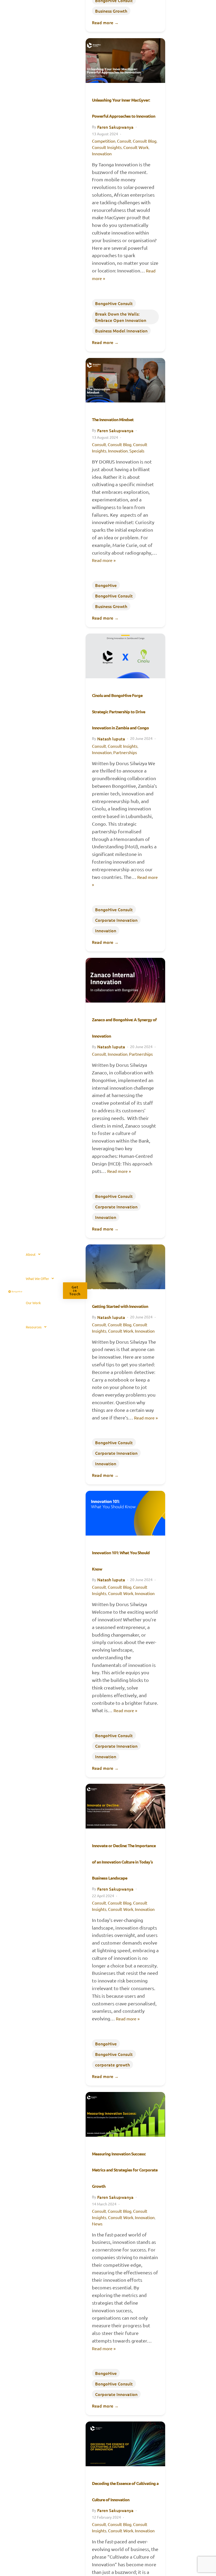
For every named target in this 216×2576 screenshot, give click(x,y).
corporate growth (112, 2065)
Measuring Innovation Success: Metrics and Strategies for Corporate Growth (125, 2170)
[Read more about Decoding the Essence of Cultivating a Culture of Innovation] (125, 2444)
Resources (34, 1327)
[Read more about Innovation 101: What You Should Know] (125, 1513)
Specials (137, 451)
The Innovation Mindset (113, 419)
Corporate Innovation (116, 920)
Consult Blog (145, 141)
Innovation (102, 153)
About (31, 1254)
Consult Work (136, 147)
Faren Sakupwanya (115, 127)
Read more (105, 22)
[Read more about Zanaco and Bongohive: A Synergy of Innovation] (125, 980)
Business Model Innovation (121, 331)
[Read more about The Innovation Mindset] (125, 380)
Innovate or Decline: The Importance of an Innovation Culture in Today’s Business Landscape (124, 1862)
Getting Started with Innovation (120, 1306)
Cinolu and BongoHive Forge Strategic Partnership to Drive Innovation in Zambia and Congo (120, 711)
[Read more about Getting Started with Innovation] (125, 1267)
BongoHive (106, 585)
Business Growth (111, 11)
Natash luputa (111, 739)
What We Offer (37, 1279)
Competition (104, 141)
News (97, 2224)
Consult (124, 141)
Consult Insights (107, 147)
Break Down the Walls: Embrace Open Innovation (121, 317)
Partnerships (125, 752)
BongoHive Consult (114, 303)
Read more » (104, 560)
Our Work (33, 1303)
